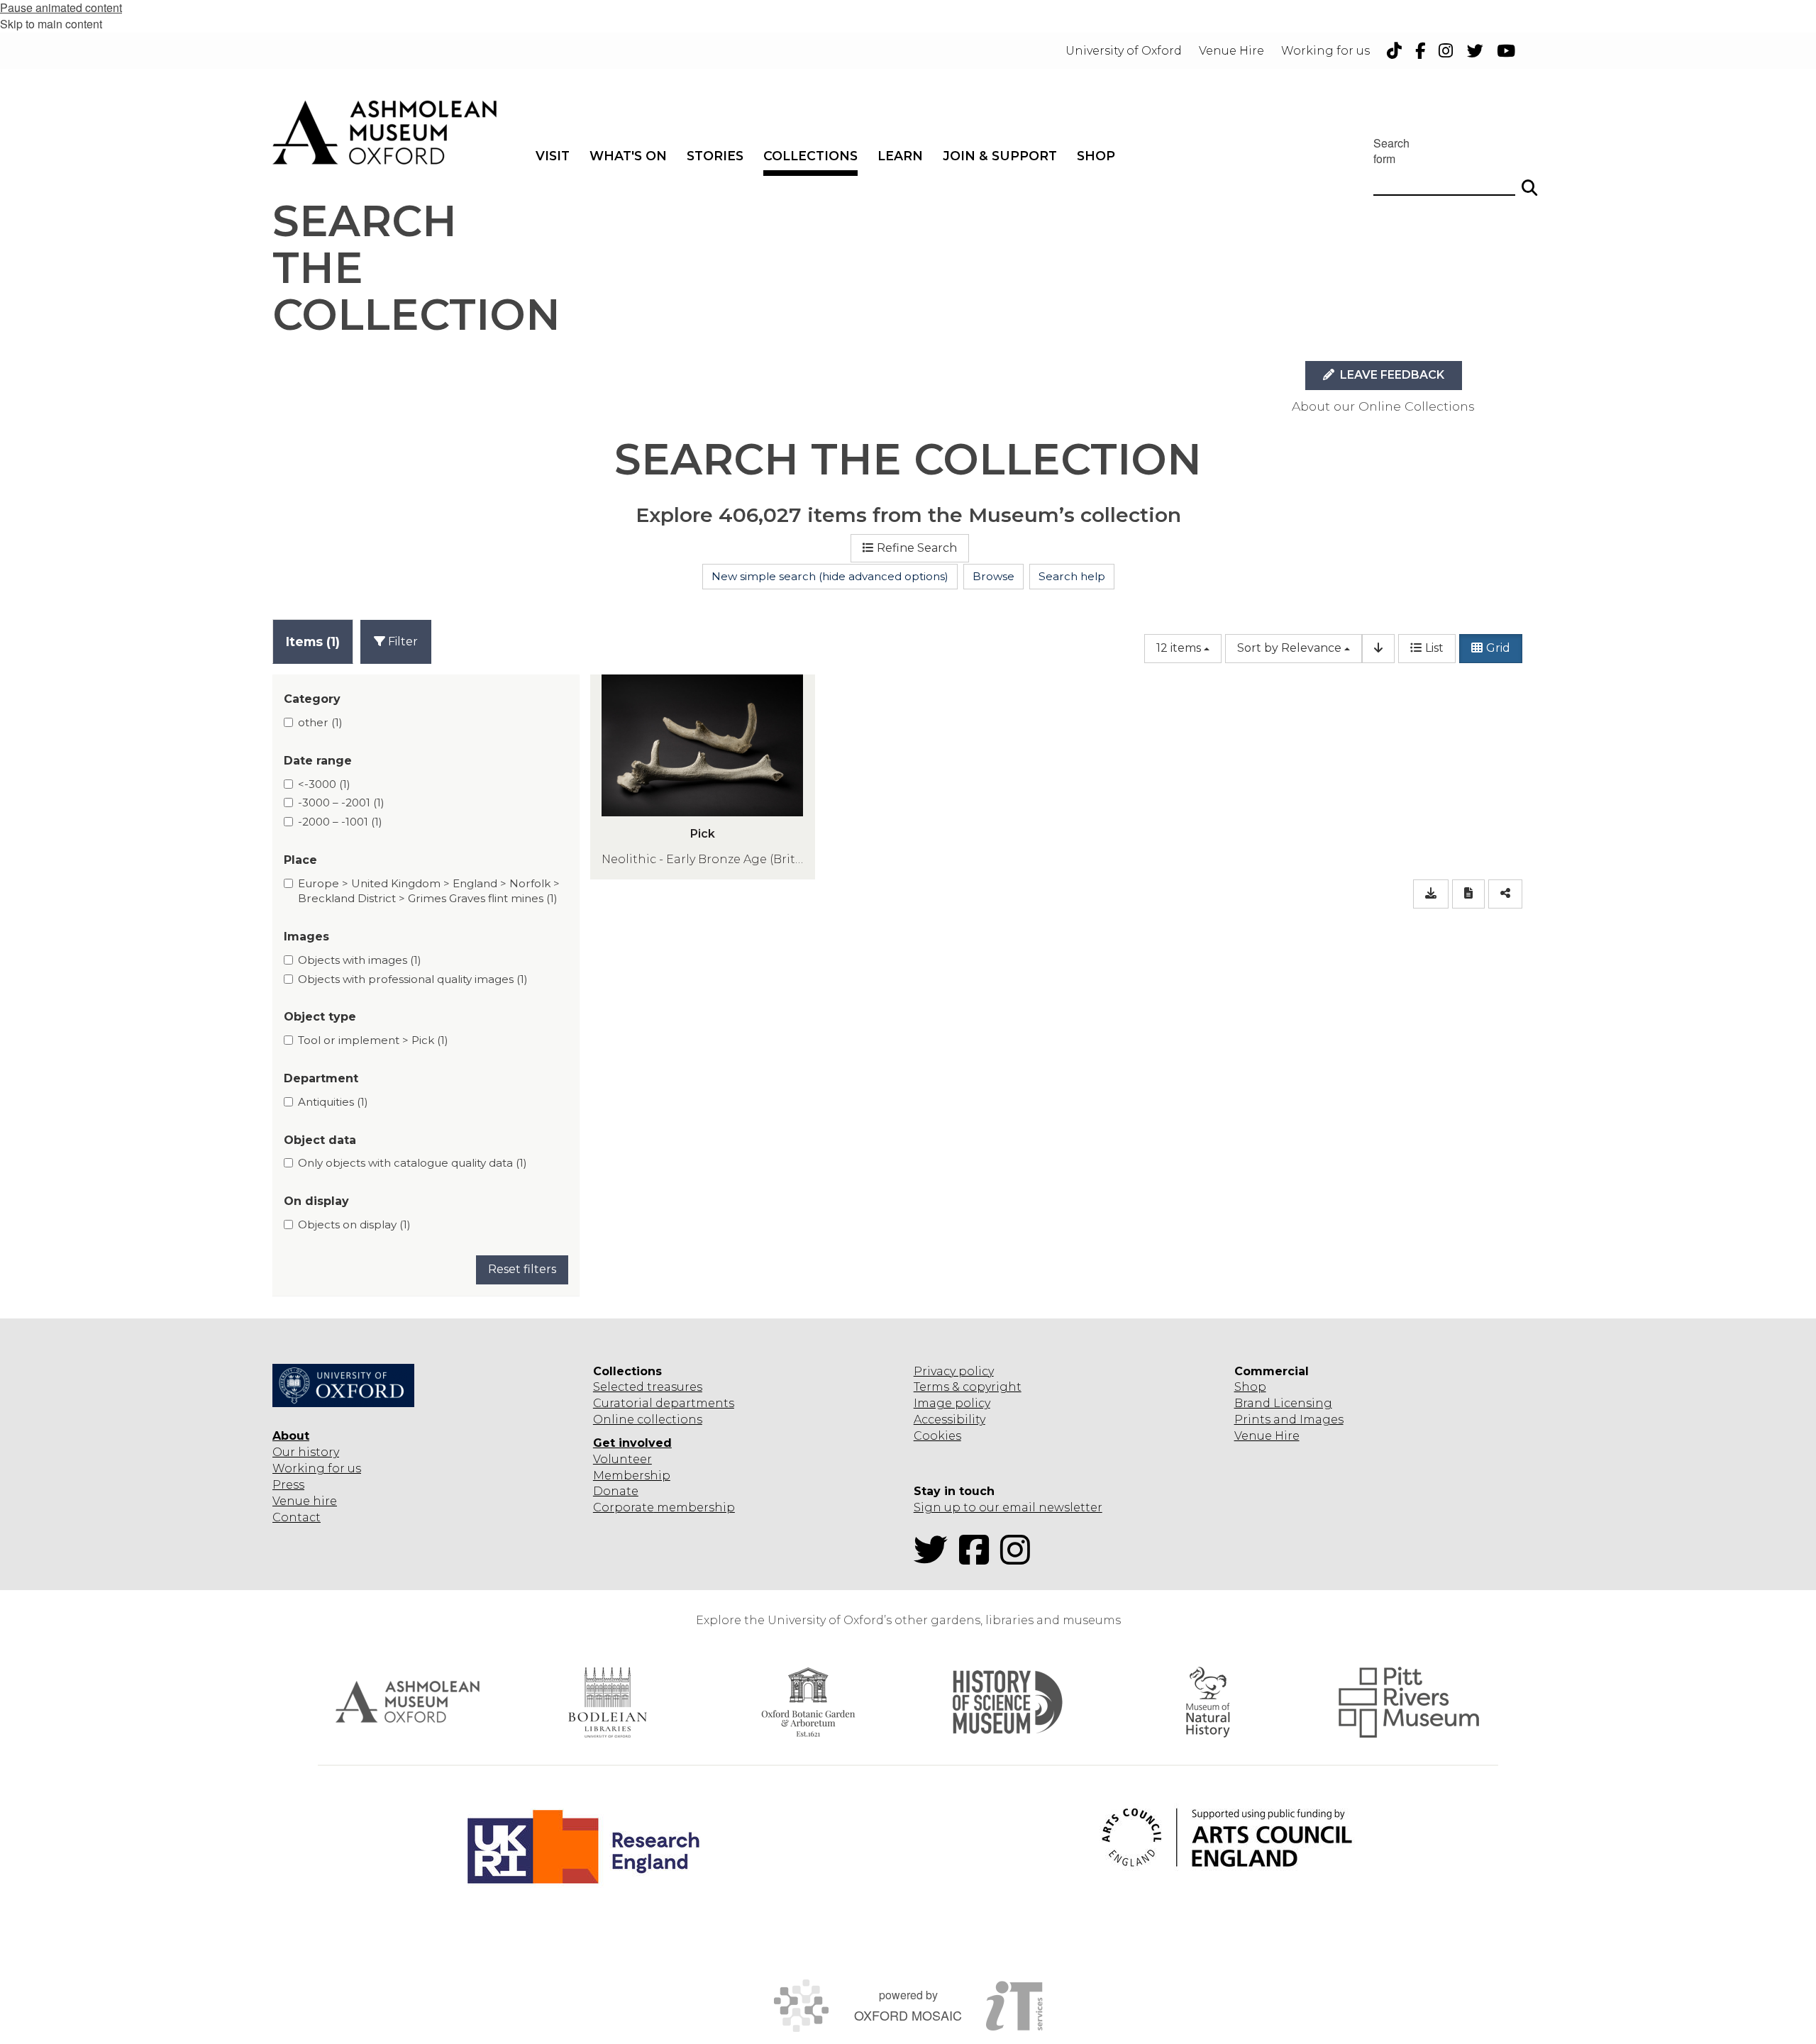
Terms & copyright (968, 1387)
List (1434, 648)
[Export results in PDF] (1468, 894)
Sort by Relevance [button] (1289, 648)
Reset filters (522, 1269)
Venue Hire (1267, 1436)
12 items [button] (1179, 648)
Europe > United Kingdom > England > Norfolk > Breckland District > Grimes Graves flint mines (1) (429, 891)
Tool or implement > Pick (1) (373, 1040)
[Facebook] (978, 1559)
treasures (673, 1387)
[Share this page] (1505, 894)
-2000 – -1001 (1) (340, 822)
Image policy (952, 1403)
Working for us (317, 1468)
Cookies (937, 1436)
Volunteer (622, 1459)
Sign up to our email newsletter (1008, 1507)
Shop (1250, 1387)
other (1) (320, 722)
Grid (1498, 648)
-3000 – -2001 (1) (341, 802)
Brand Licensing (1283, 1403)
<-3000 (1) (324, 784)
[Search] (1529, 182)
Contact (297, 1517)
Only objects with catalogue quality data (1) (413, 1163)
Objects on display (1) (354, 1224)
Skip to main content (51, 24)
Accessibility (949, 1420)
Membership (632, 1476)
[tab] (313, 641)
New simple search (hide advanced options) (830, 576)
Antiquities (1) (333, 1102)
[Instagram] (1019, 1559)
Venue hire (305, 1501)
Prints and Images (1289, 1420)
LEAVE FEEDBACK (1391, 375)
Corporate (624, 1507)
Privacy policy (954, 1371)
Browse (993, 576)
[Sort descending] (1378, 649)
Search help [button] (1072, 576)
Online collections (648, 1420)
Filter (402, 641)
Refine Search (917, 548)
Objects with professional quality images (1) (413, 979)
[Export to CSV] (1431, 894)
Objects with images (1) (360, 960)
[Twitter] (935, 1559)
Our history (306, 1452)
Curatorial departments (664, 1403)
